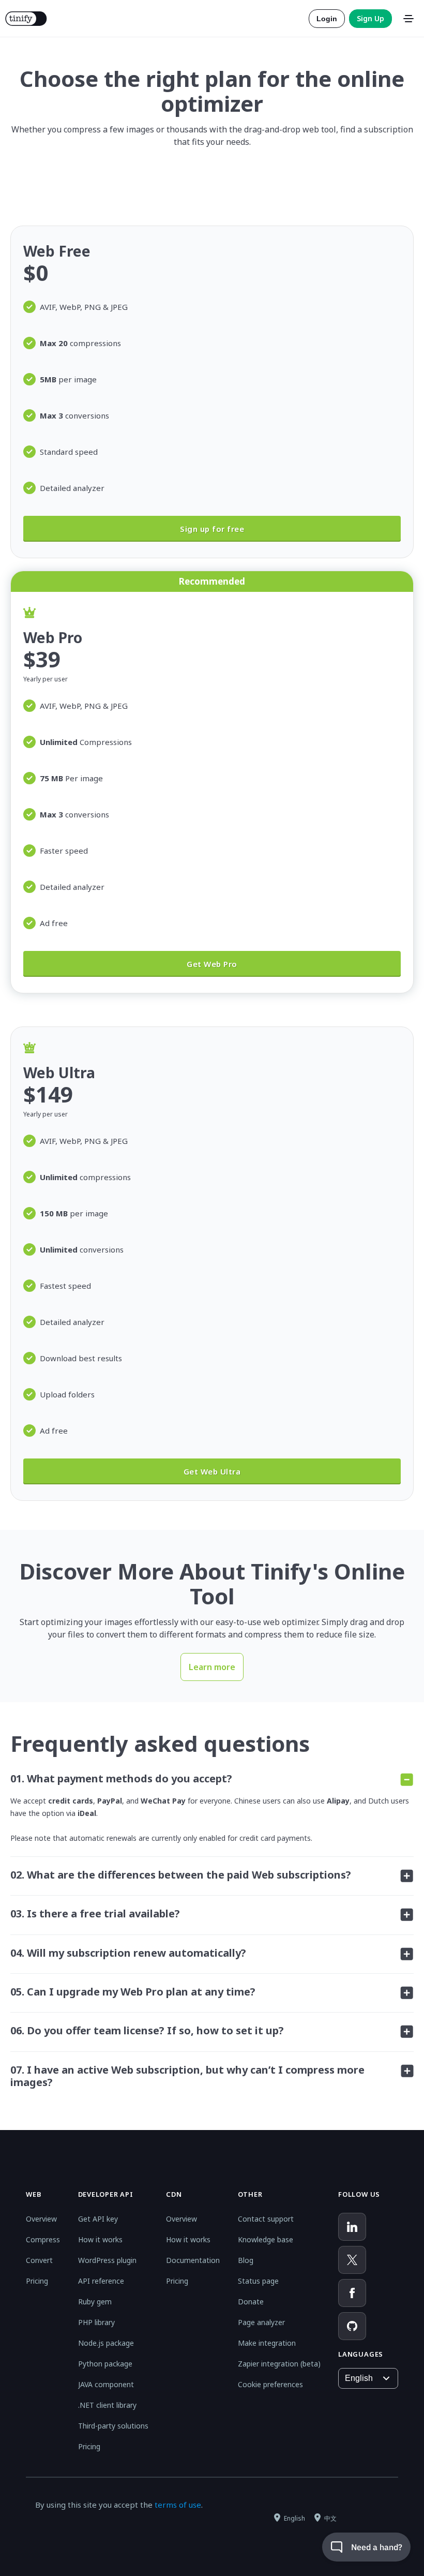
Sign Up (370, 18)
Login (327, 19)
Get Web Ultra (212, 1471)
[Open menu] (408, 19)
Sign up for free (212, 529)
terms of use (178, 2505)
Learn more (212, 1667)
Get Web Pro (212, 964)
